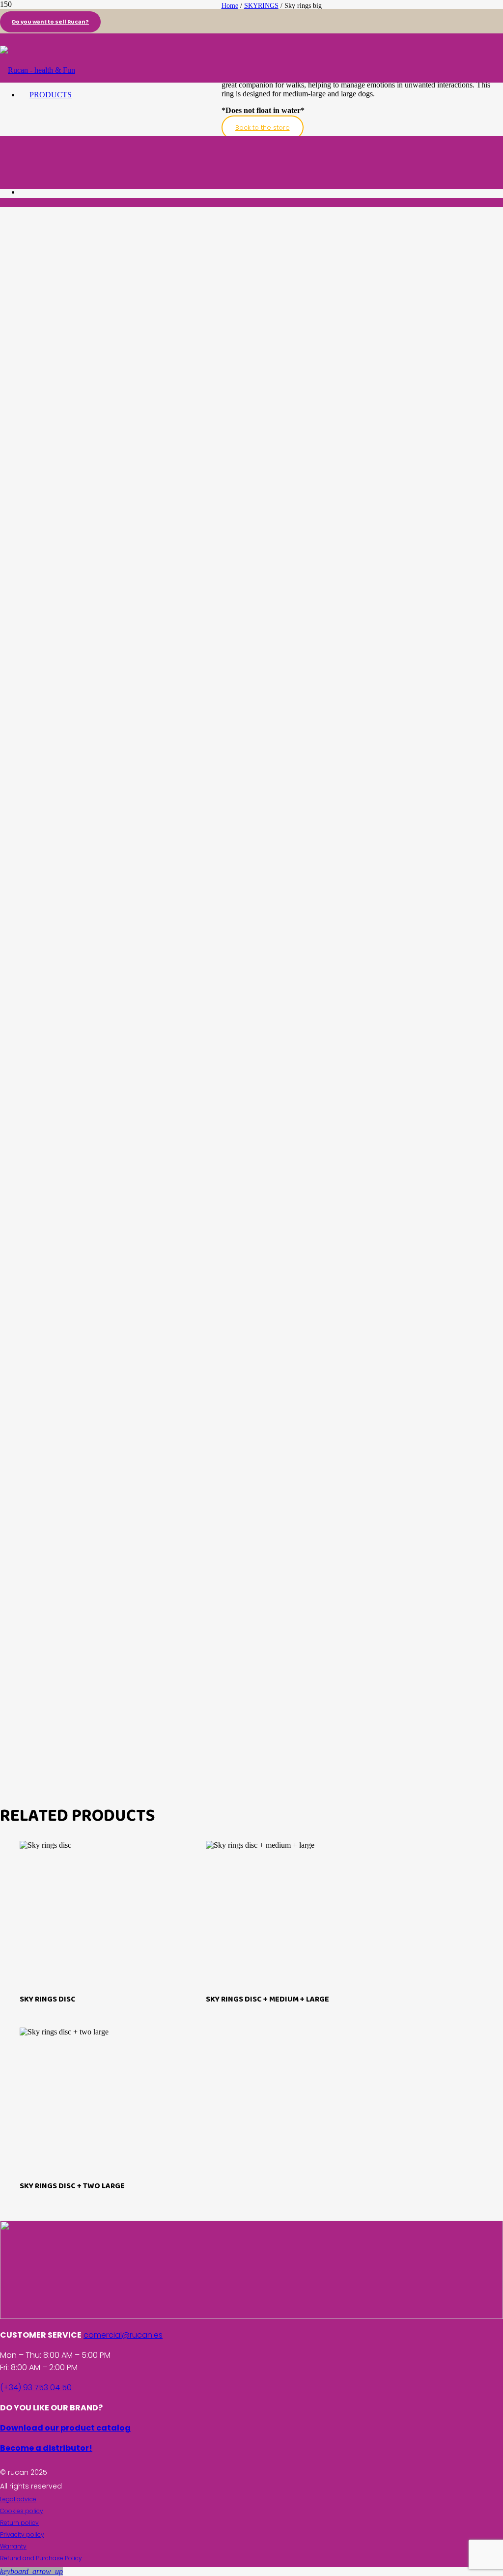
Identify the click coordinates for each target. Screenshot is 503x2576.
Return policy (19, 2523)
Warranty (13, 2546)
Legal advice (18, 2499)
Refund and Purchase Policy (41, 2558)
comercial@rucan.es (123, 2335)
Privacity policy (22, 2534)
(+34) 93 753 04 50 (36, 2388)
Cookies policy (22, 2511)
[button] (31, 2571)
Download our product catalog (65, 2428)
